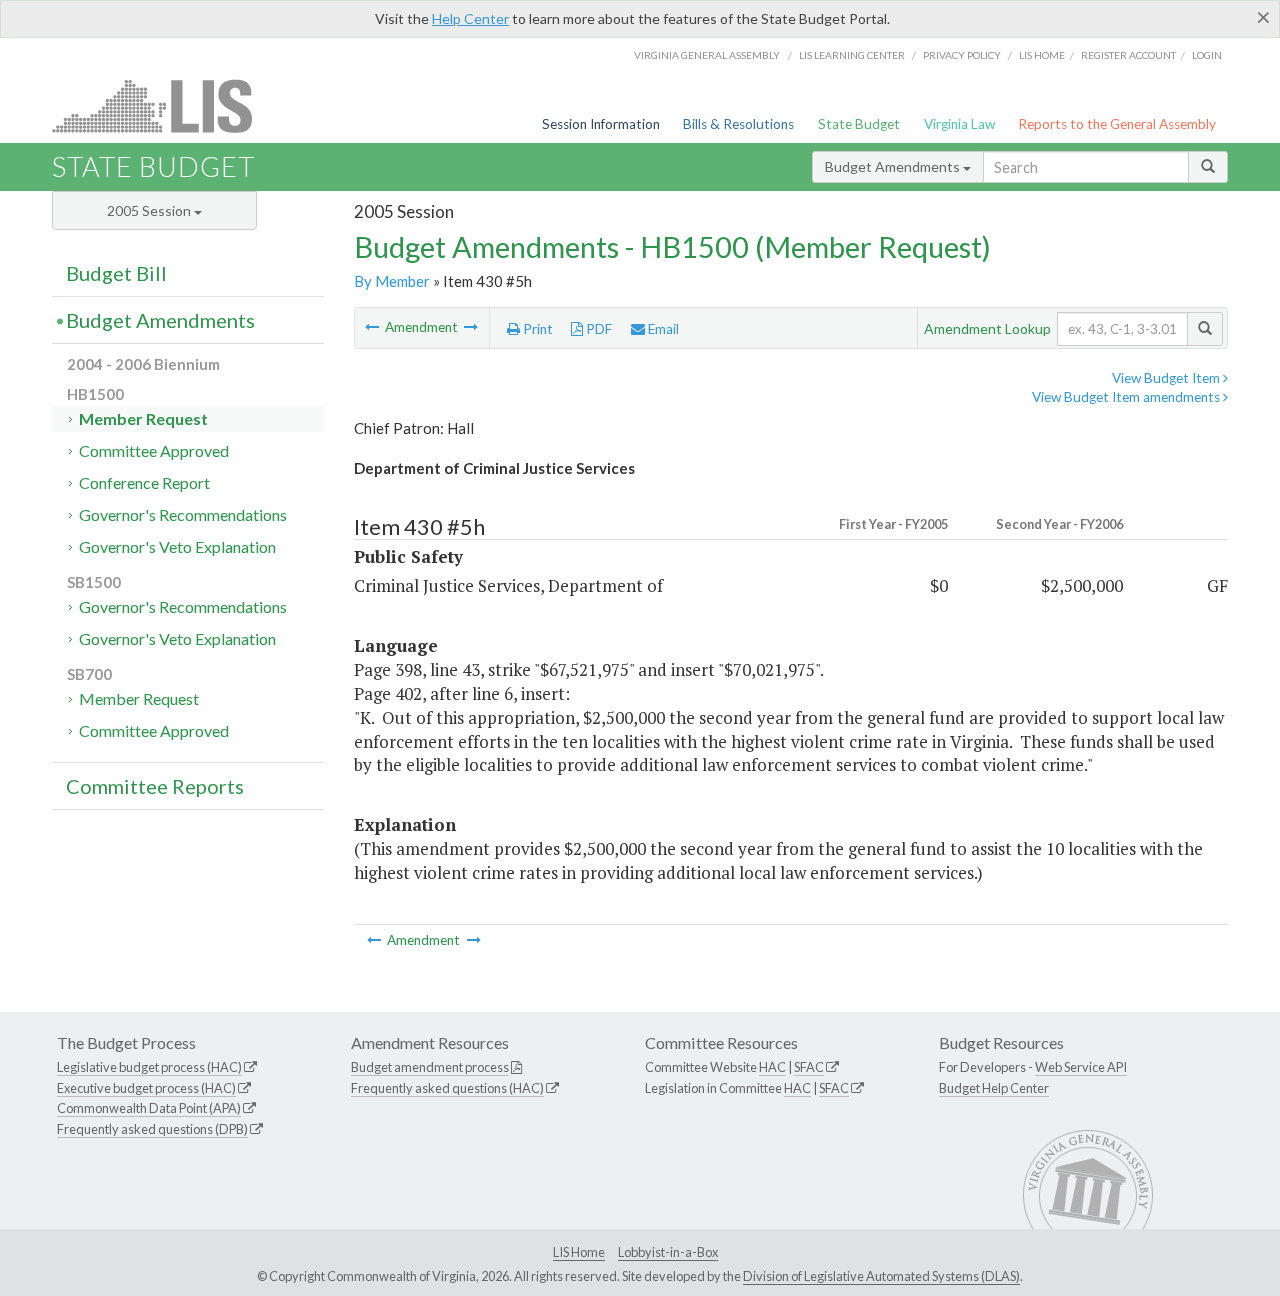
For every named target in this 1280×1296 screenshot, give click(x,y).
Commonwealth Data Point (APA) (149, 1108)
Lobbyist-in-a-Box (668, 1252)
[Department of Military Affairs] (471, 327)
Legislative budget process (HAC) (149, 1067)
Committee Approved (154, 450)
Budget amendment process (430, 1067)
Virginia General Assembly (707, 55)
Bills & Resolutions (738, 124)
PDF (597, 329)
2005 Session (150, 210)
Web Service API (1081, 1067)
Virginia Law (959, 124)
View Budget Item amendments (1127, 397)
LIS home (1042, 55)
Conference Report (144, 482)
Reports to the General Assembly (1117, 124)
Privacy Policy (962, 55)
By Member (392, 281)
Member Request (143, 418)
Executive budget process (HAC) (146, 1088)
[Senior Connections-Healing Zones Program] (373, 327)
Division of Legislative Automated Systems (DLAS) (881, 1276)
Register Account (1128, 55)
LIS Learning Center (852, 55)
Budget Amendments (894, 166)
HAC (772, 1067)
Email (662, 329)
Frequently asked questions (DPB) (152, 1129)
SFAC (809, 1067)
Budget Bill (116, 273)
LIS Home (579, 1252)
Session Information (601, 124)
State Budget (859, 124)
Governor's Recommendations (183, 514)
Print (536, 329)
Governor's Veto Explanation (177, 546)
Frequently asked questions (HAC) (447, 1088)
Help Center (470, 18)
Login (1207, 55)
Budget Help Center (994, 1088)
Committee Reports (155, 786)
